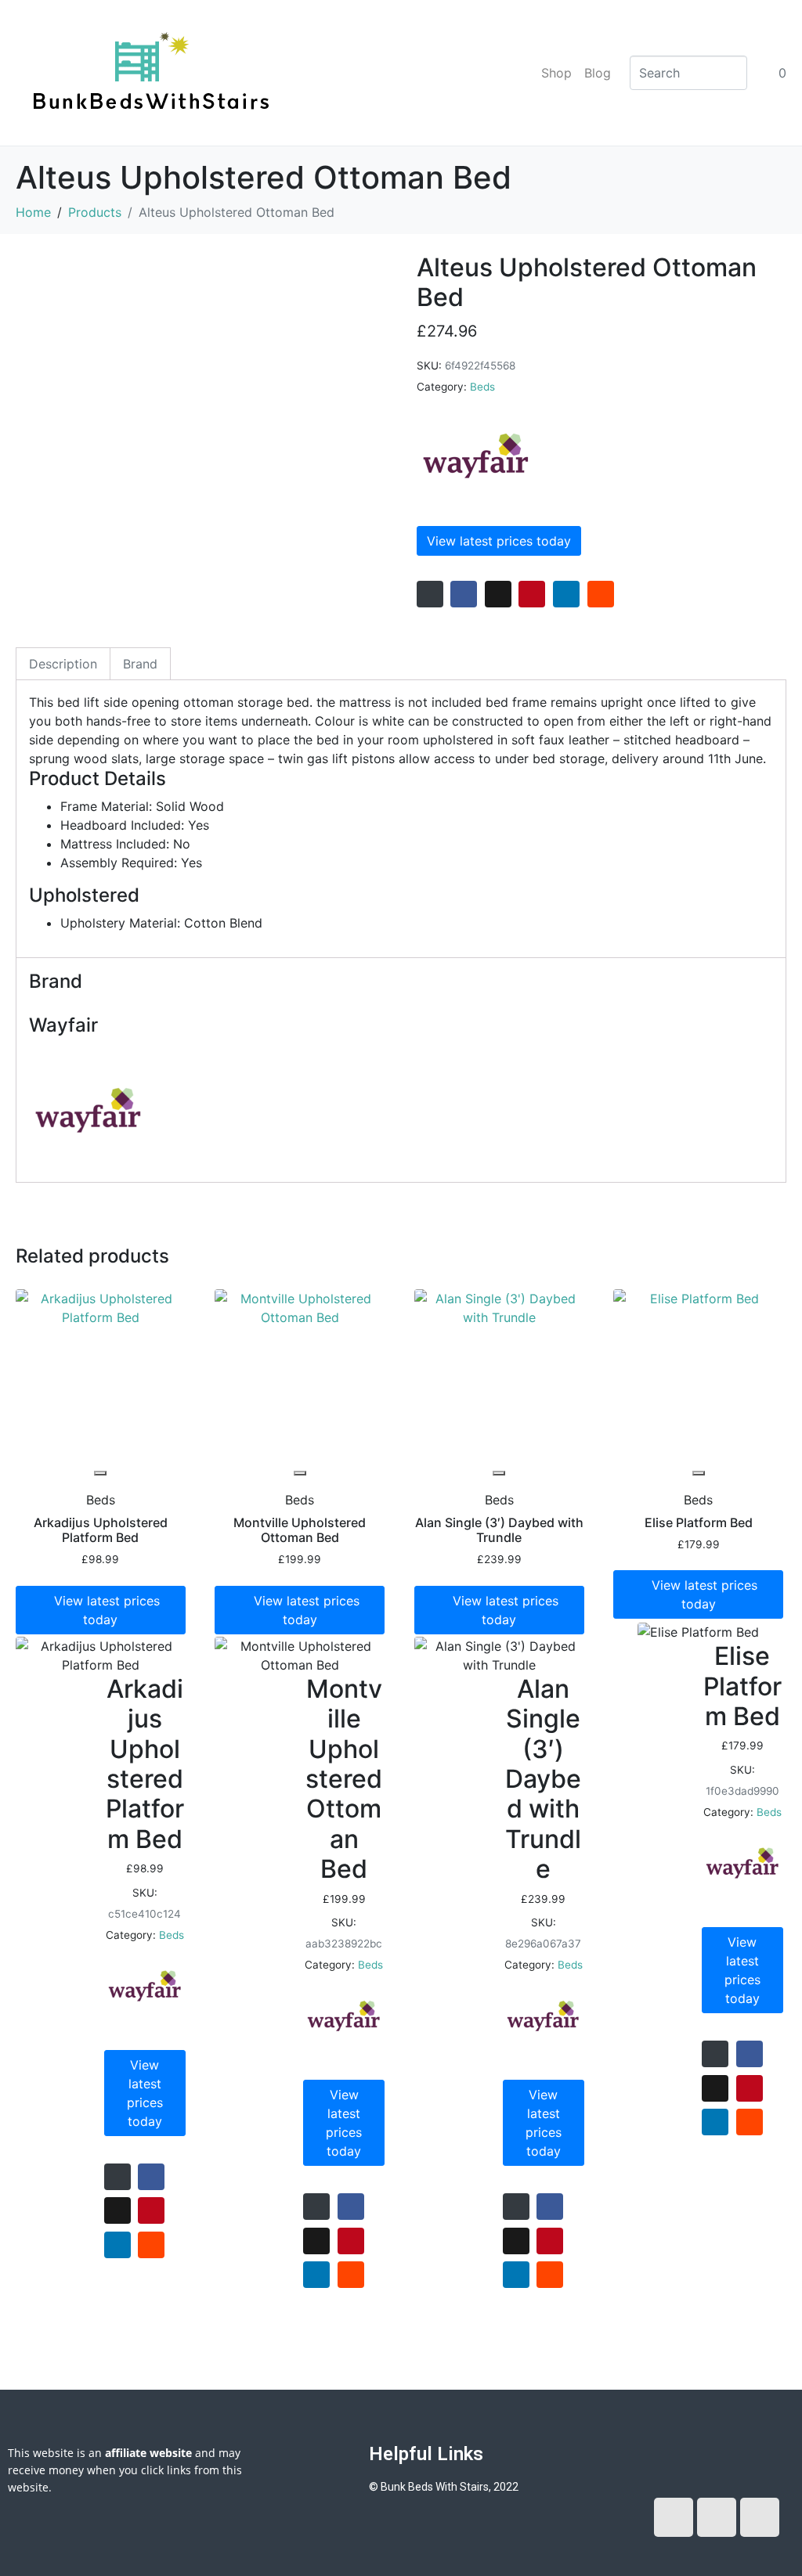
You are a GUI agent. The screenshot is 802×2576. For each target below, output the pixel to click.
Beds (482, 387)
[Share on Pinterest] (532, 594)
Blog (598, 73)
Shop (556, 73)
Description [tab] (63, 664)
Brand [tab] (140, 664)
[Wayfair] (475, 456)
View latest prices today (499, 541)
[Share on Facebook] (464, 594)
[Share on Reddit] (601, 594)
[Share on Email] (430, 594)
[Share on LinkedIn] (566, 594)
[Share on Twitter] (498, 594)
